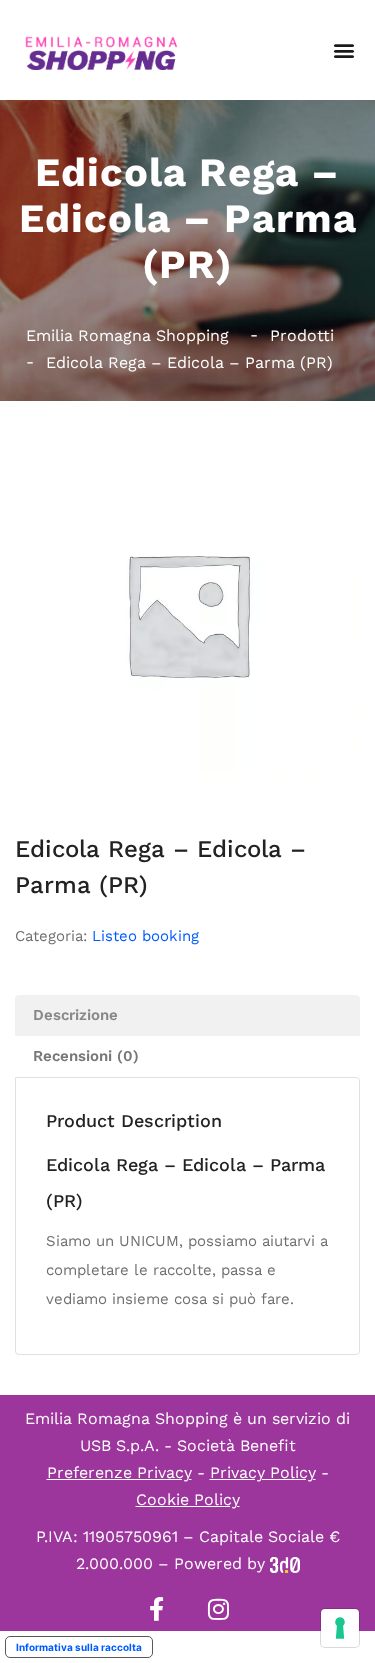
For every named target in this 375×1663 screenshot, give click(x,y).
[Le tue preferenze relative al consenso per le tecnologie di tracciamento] (340, 1628)
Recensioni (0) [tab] (86, 1056)
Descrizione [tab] (75, 1015)
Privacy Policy (263, 1472)
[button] (343, 50)
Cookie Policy (188, 1499)
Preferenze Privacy (119, 1472)
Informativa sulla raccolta (79, 1647)
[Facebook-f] (157, 1609)
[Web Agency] (285, 1563)
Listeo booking (145, 936)
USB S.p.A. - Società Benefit (188, 1445)
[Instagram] (219, 1609)
